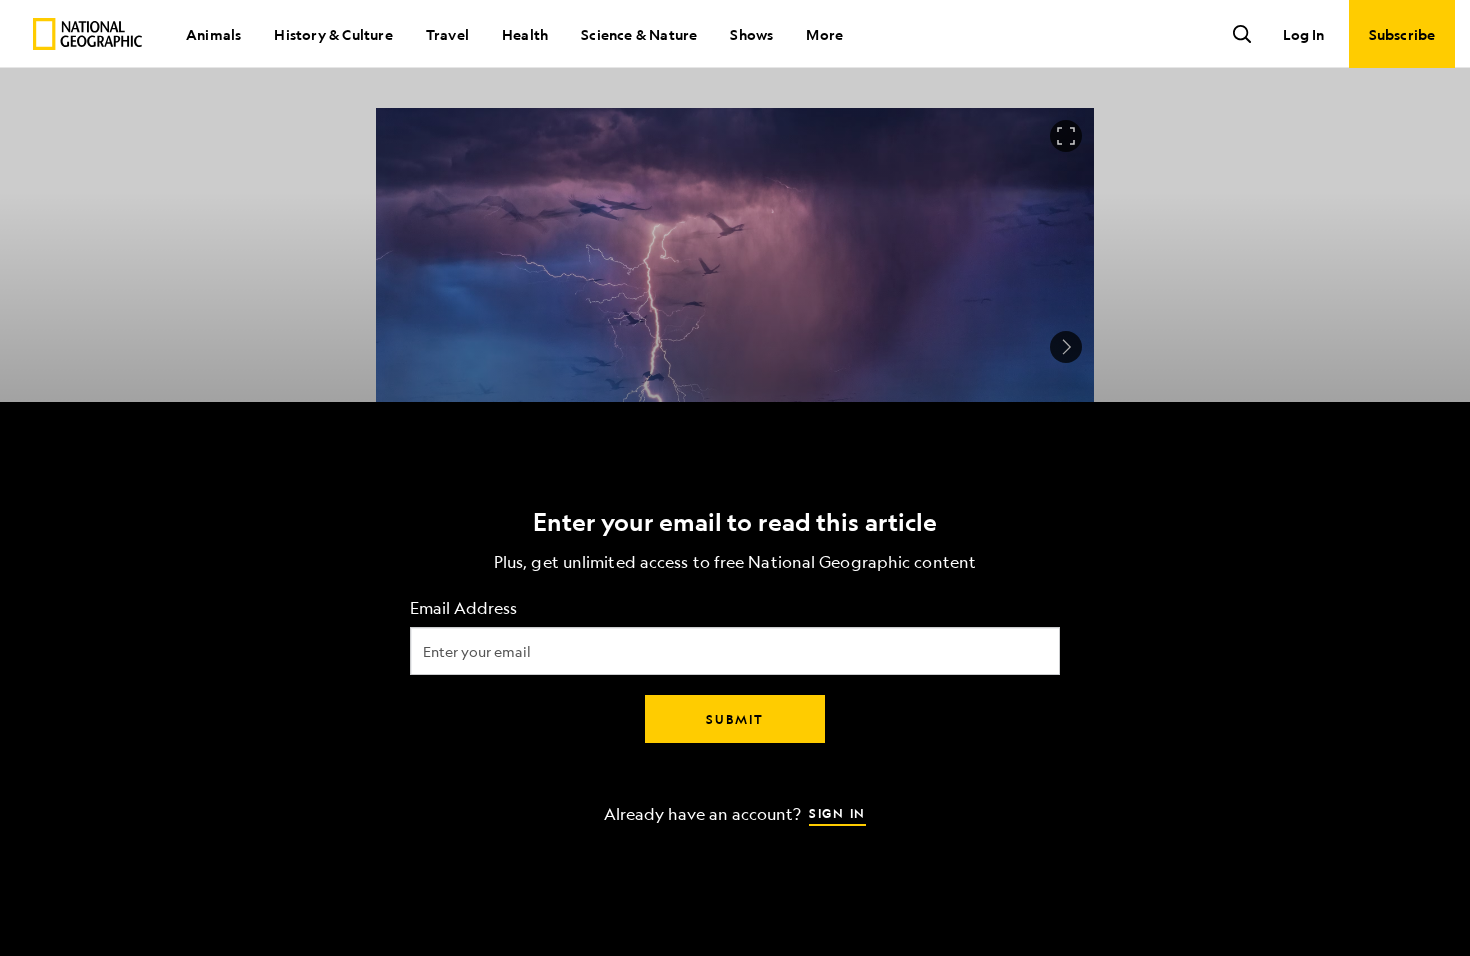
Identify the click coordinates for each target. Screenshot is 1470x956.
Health (525, 34)
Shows (751, 34)
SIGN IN (837, 813)
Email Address (463, 608)
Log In (1303, 34)
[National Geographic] (87, 34)
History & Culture (333, 34)
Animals (213, 34)
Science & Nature (639, 34)
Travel (447, 34)
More (824, 34)
